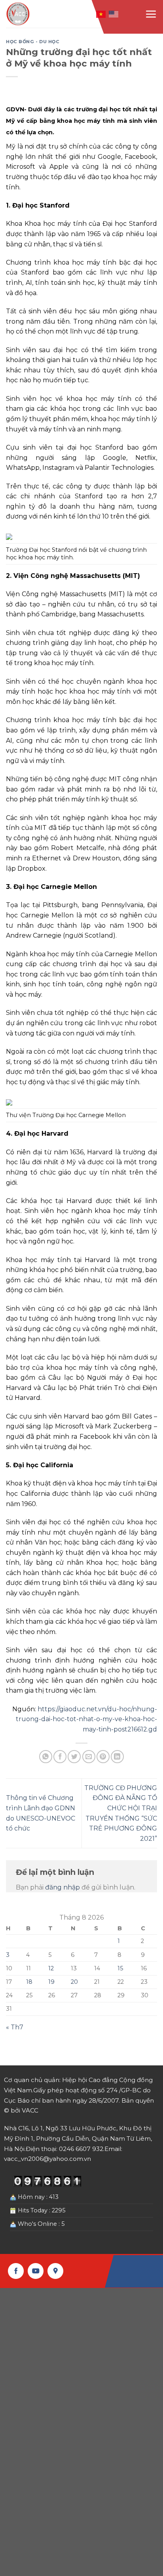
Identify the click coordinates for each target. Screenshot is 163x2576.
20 (74, 1982)
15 (120, 1968)
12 (51, 1968)
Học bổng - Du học (33, 42)
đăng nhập (63, 1887)
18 (29, 1982)
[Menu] (151, 14)
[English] (114, 13)
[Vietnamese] (101, 13)
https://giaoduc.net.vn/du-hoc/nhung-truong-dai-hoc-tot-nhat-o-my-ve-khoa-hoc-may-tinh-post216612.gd (86, 1719)
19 (51, 1982)
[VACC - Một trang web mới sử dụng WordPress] (19, 14)
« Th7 (15, 2027)
